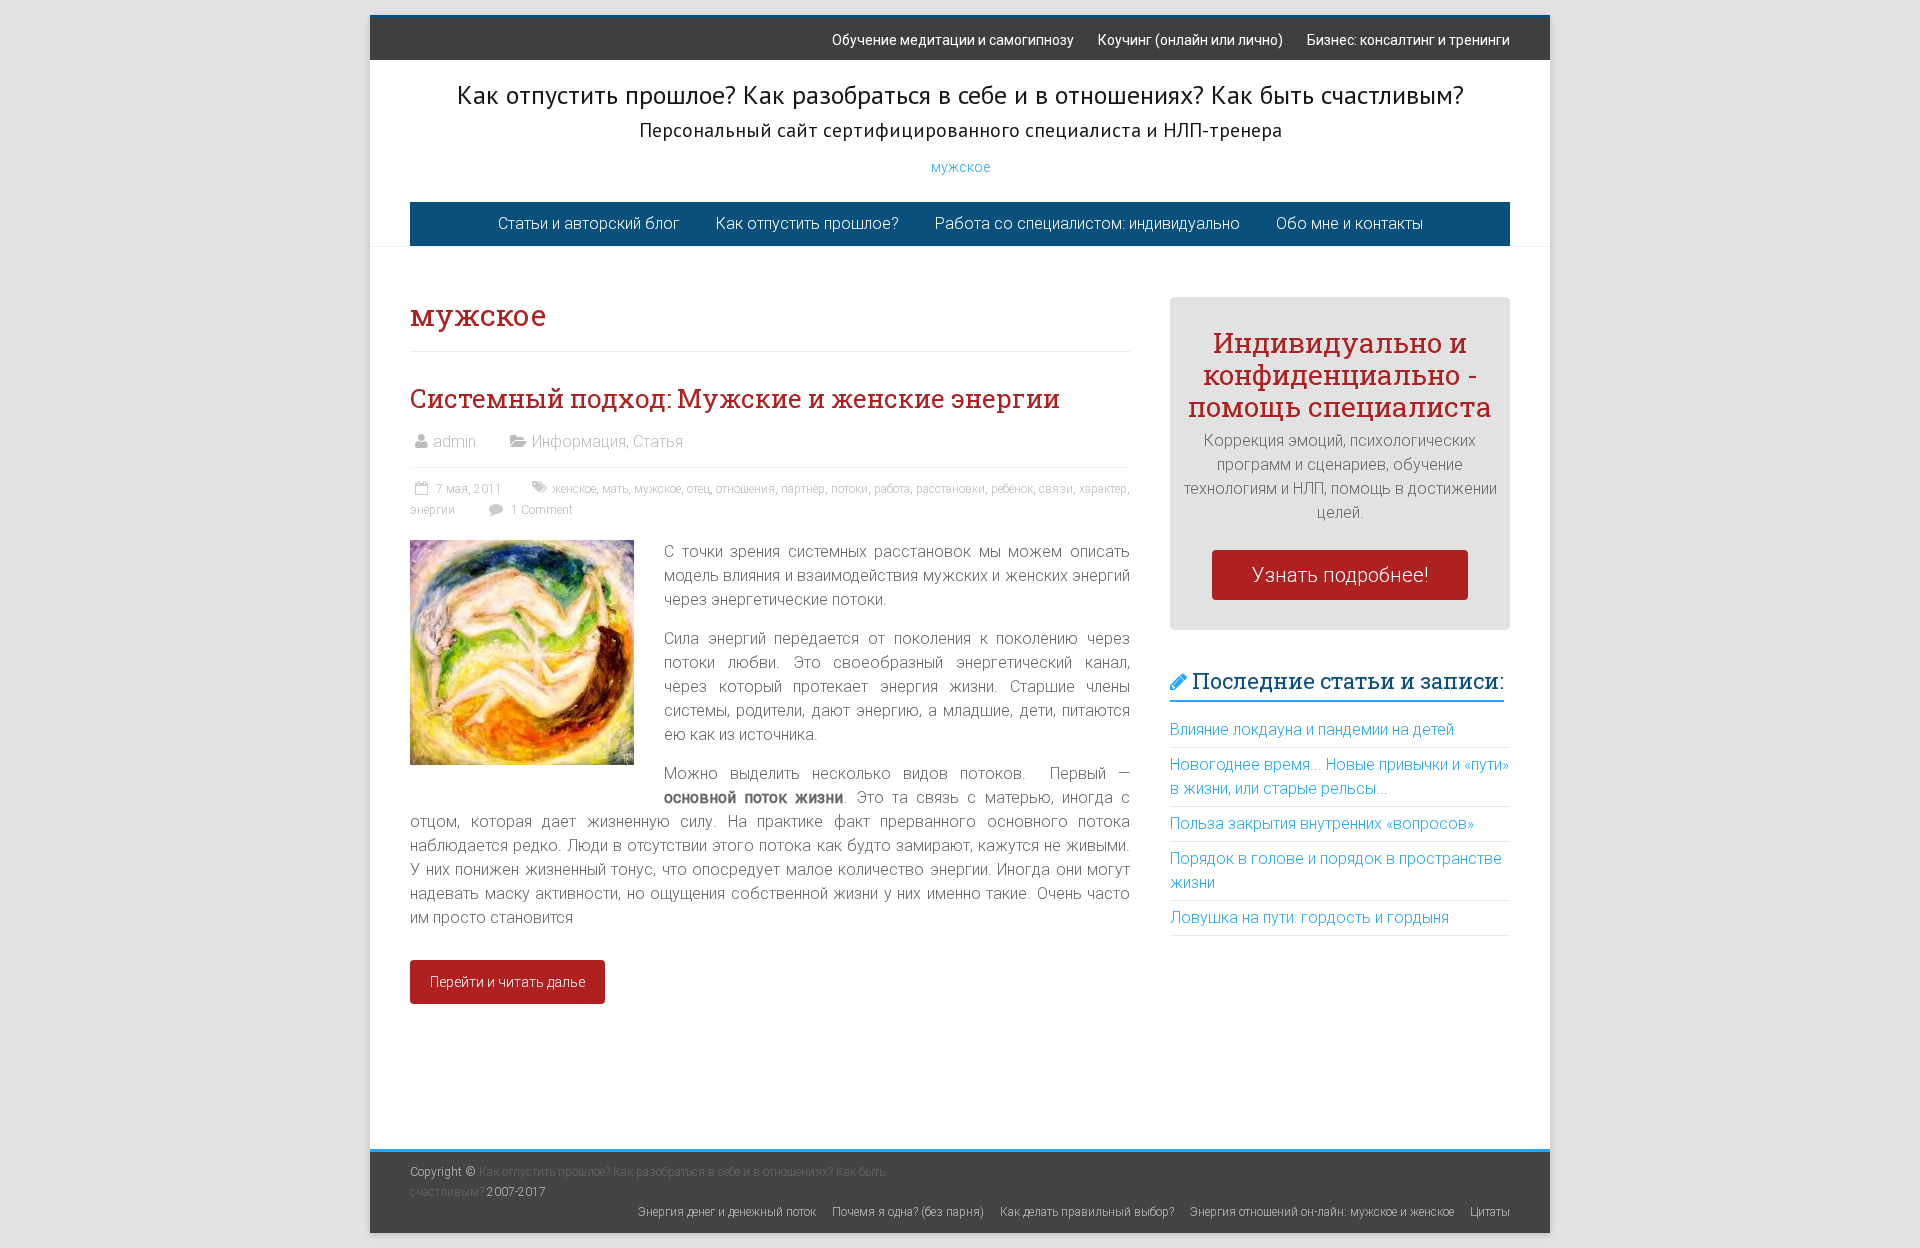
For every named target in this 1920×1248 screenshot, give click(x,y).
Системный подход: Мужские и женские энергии (735, 398)
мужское (960, 167)
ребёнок (1012, 489)
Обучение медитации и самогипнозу (953, 40)
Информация (579, 441)
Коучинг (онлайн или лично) (1190, 40)
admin (454, 441)
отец (698, 489)
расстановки (950, 489)
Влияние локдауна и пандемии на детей (1312, 729)
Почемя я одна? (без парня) (908, 1212)
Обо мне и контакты (1349, 223)
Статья (658, 441)
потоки (849, 489)
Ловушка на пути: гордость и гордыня (1309, 917)
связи (1056, 489)
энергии (432, 510)
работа (892, 489)
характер (1103, 489)
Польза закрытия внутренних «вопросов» (1322, 823)
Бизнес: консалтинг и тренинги (1408, 40)
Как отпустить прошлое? (807, 223)
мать (615, 489)
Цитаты (1490, 1212)
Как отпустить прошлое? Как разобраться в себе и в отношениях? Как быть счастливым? (960, 94)
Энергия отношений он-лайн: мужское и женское (1322, 1212)
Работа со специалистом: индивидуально (1087, 223)
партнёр (803, 489)
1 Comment (540, 510)
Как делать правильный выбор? (1087, 1212)
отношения (745, 489)
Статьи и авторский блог (589, 223)
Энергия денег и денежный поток (727, 1212)
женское (574, 489)
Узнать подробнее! (1340, 575)
